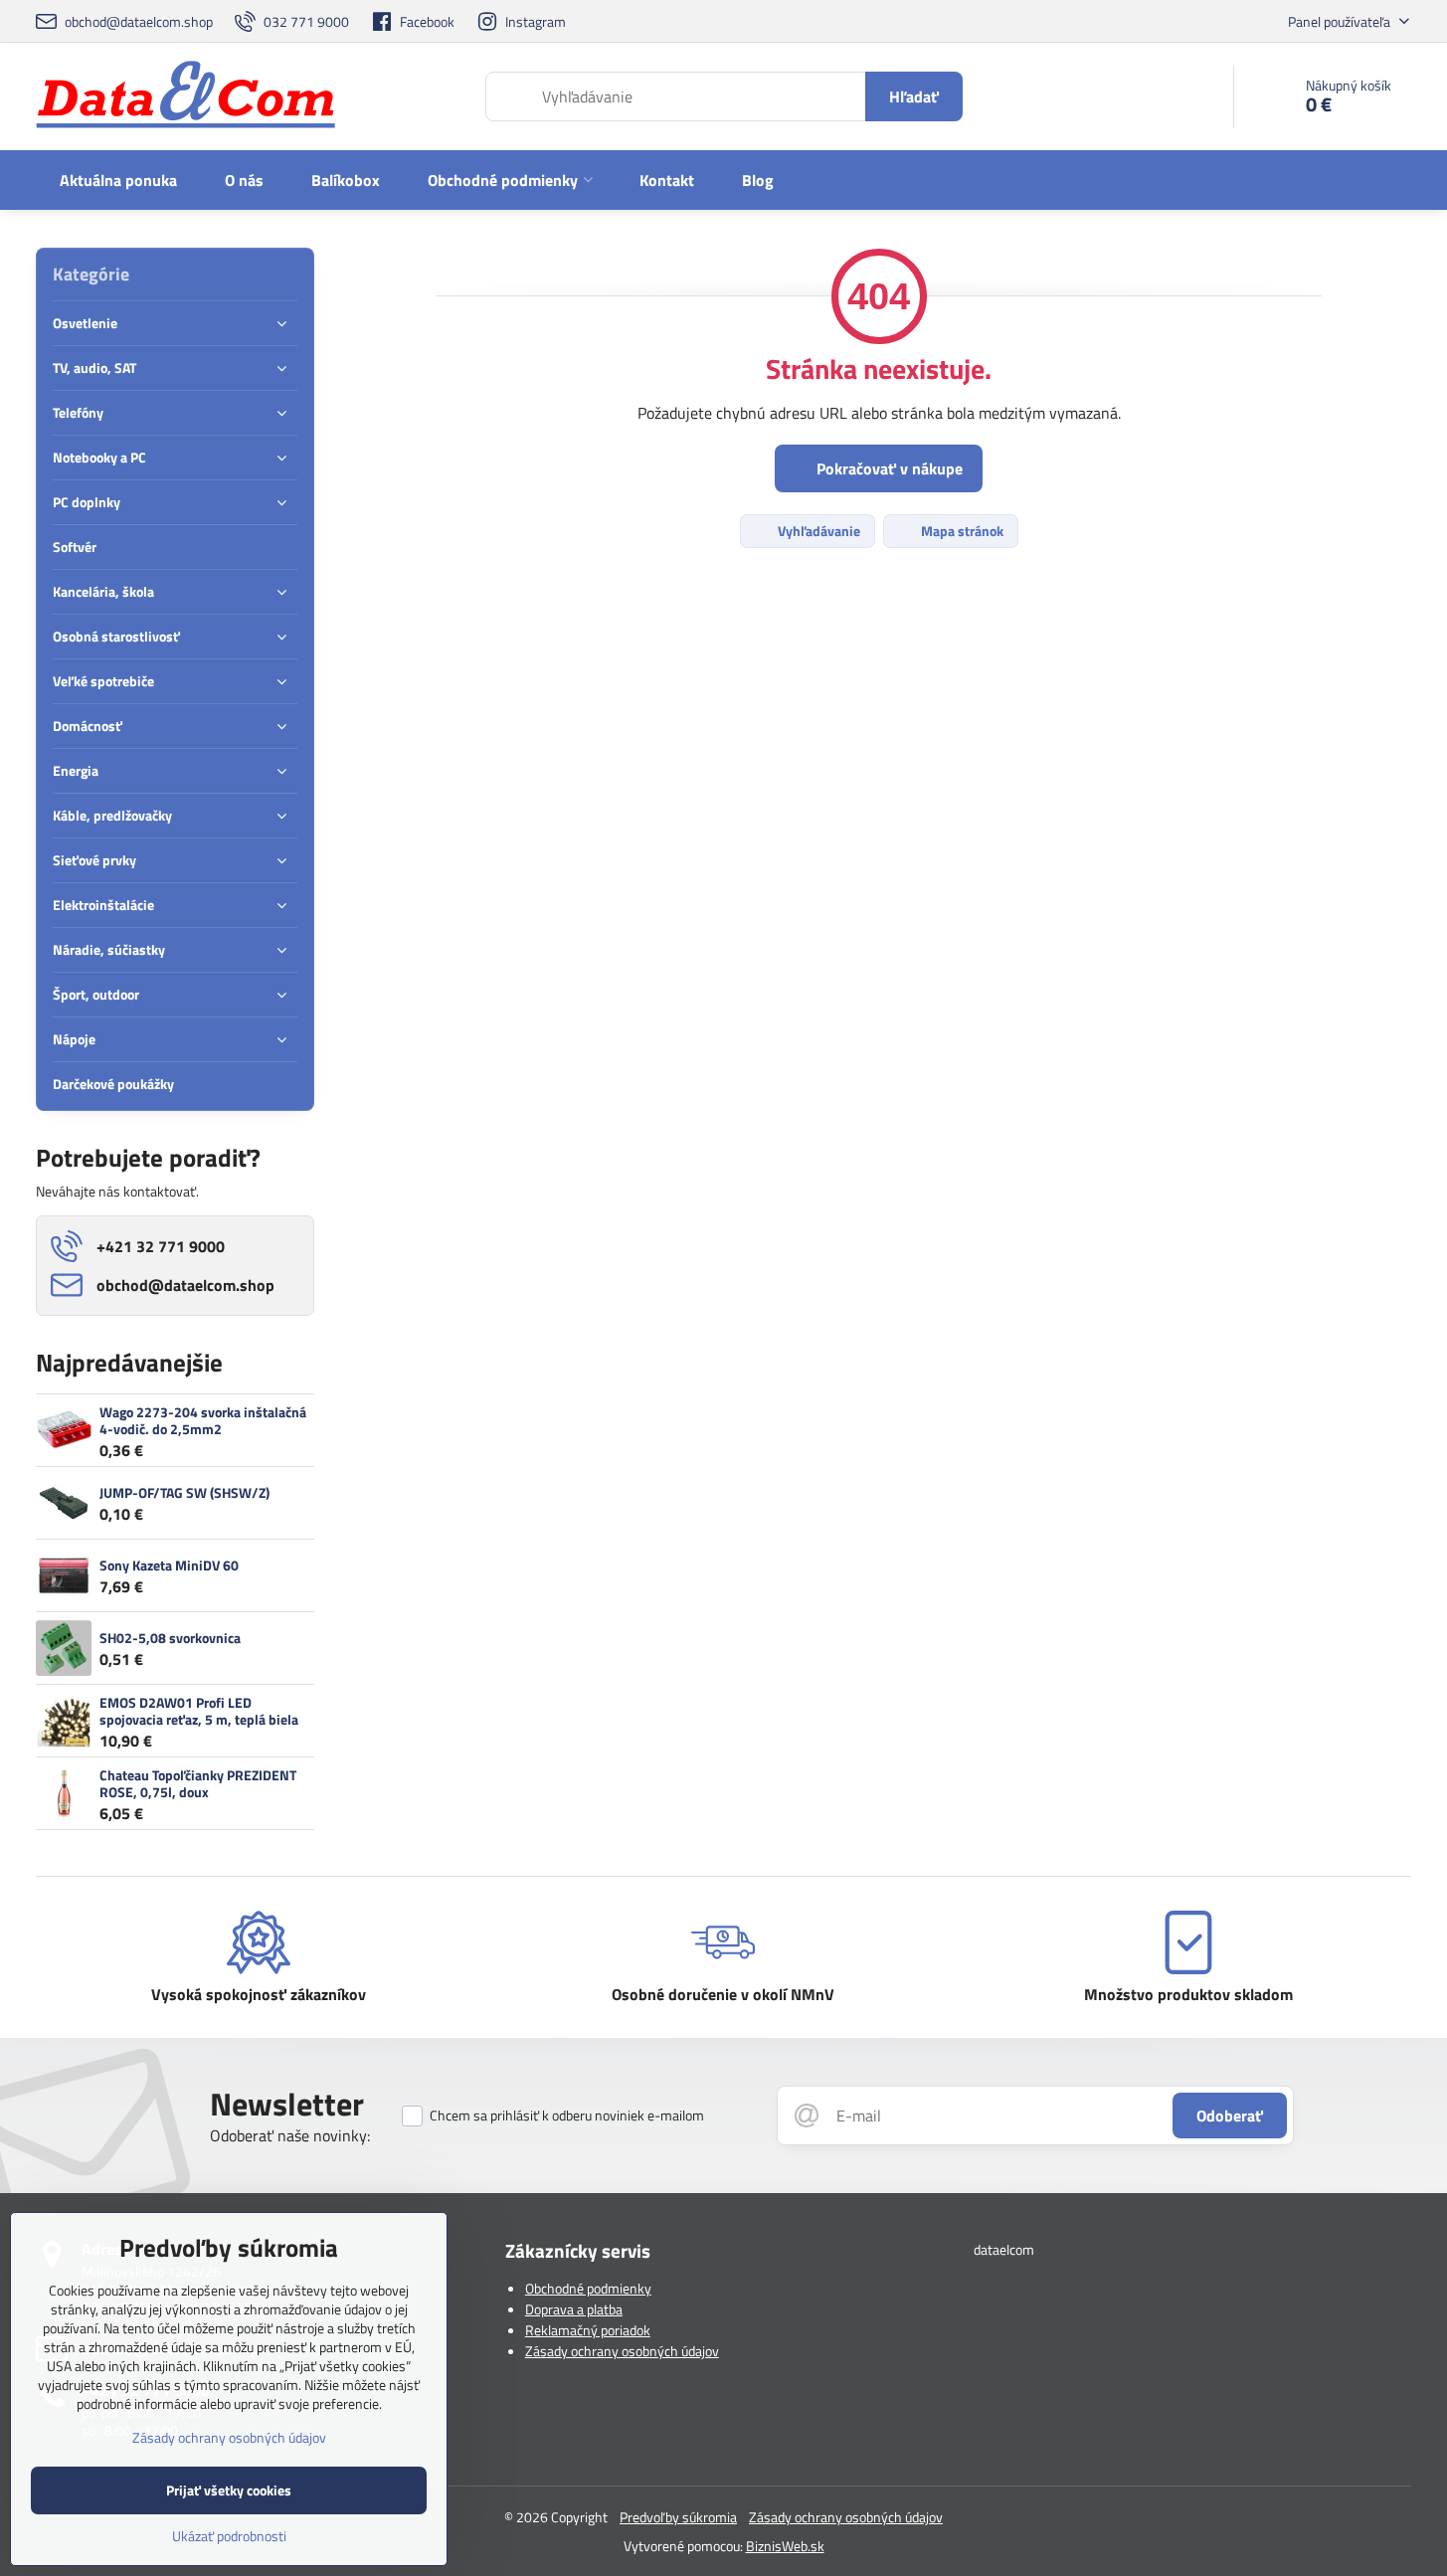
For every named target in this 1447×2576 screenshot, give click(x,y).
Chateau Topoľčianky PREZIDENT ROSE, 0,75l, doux (198, 1784)
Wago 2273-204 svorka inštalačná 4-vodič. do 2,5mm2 (203, 1421)
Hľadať (914, 96)
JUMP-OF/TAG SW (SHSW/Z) (184, 1492)
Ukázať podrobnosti (229, 2536)
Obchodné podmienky (588, 2288)
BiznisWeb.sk (785, 2546)
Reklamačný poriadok (588, 2330)
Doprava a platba (574, 2309)
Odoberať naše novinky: (290, 2135)
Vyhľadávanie (817, 531)
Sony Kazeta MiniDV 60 (169, 1565)
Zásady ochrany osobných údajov (622, 2351)
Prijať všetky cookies (229, 2490)
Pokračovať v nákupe (888, 468)
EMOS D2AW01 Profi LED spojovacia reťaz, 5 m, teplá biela (199, 1711)
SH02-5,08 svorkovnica (170, 1638)
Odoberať (1230, 2116)
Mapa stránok (961, 531)
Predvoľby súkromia (678, 2517)
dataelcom (1004, 2249)
